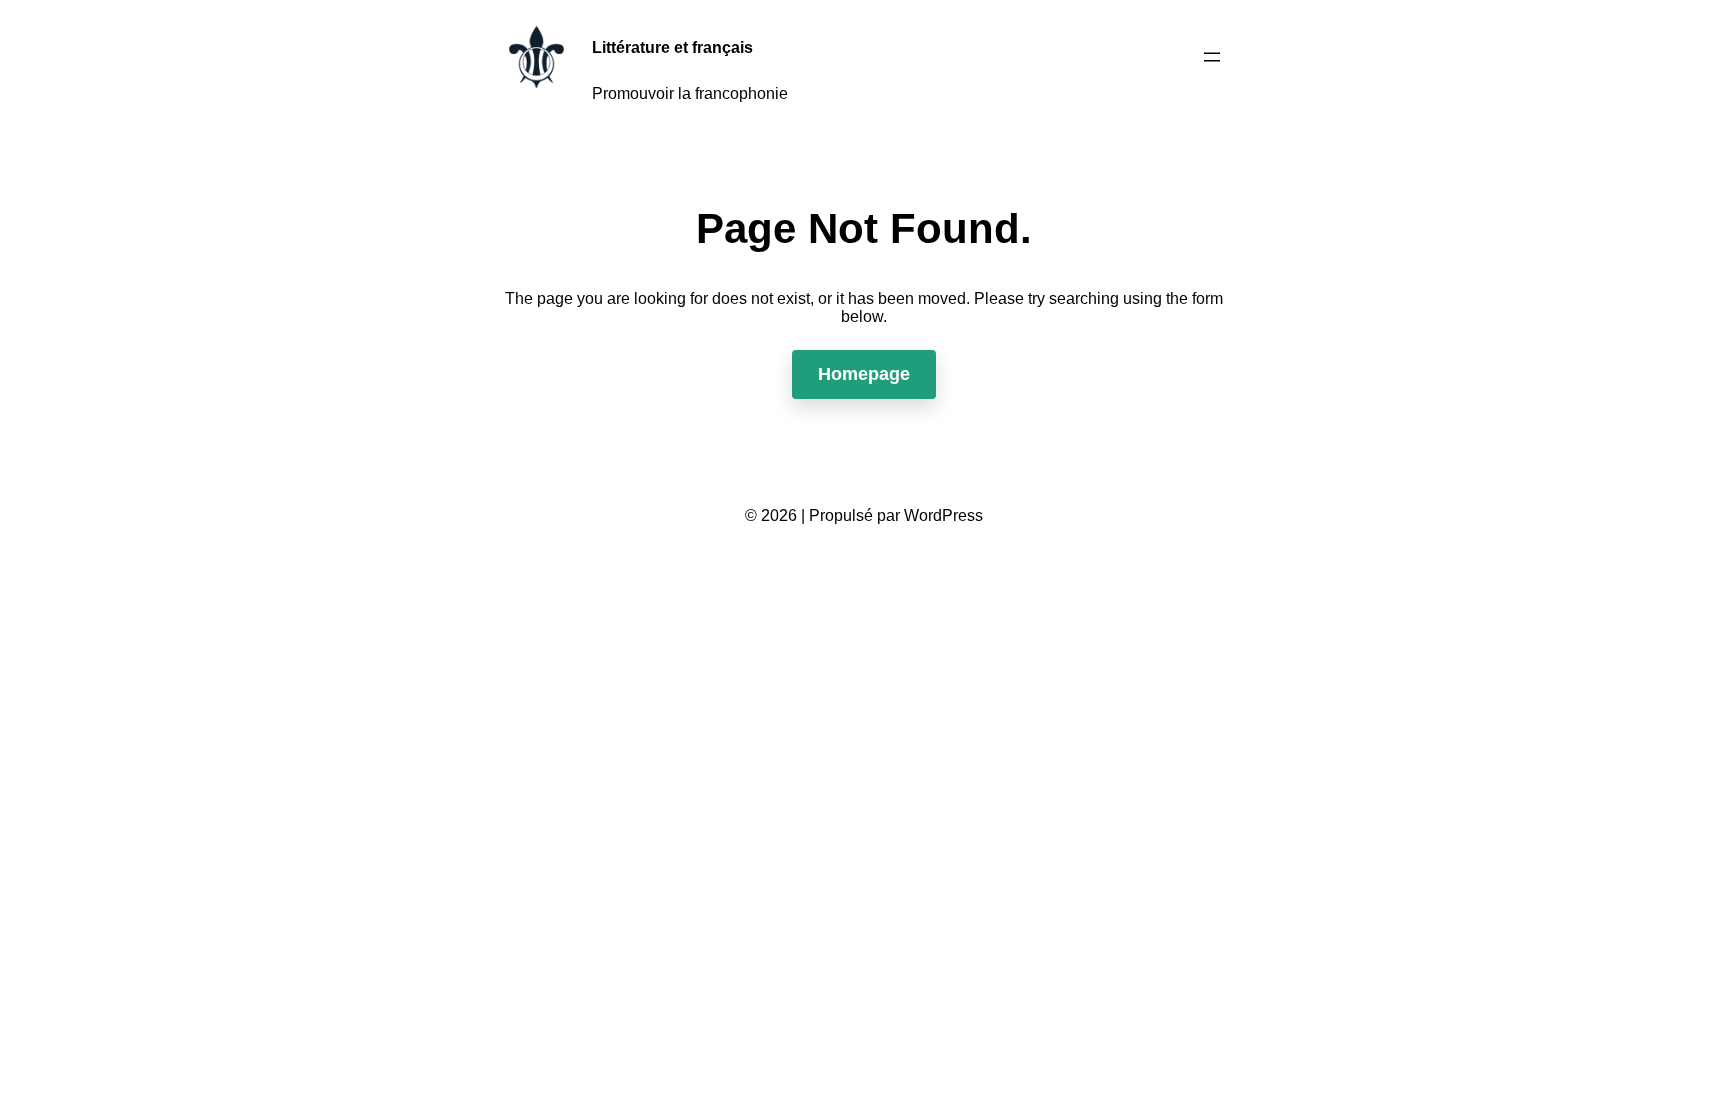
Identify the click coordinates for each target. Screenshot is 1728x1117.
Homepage (864, 374)
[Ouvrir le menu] (1212, 57)
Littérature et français (672, 47)
